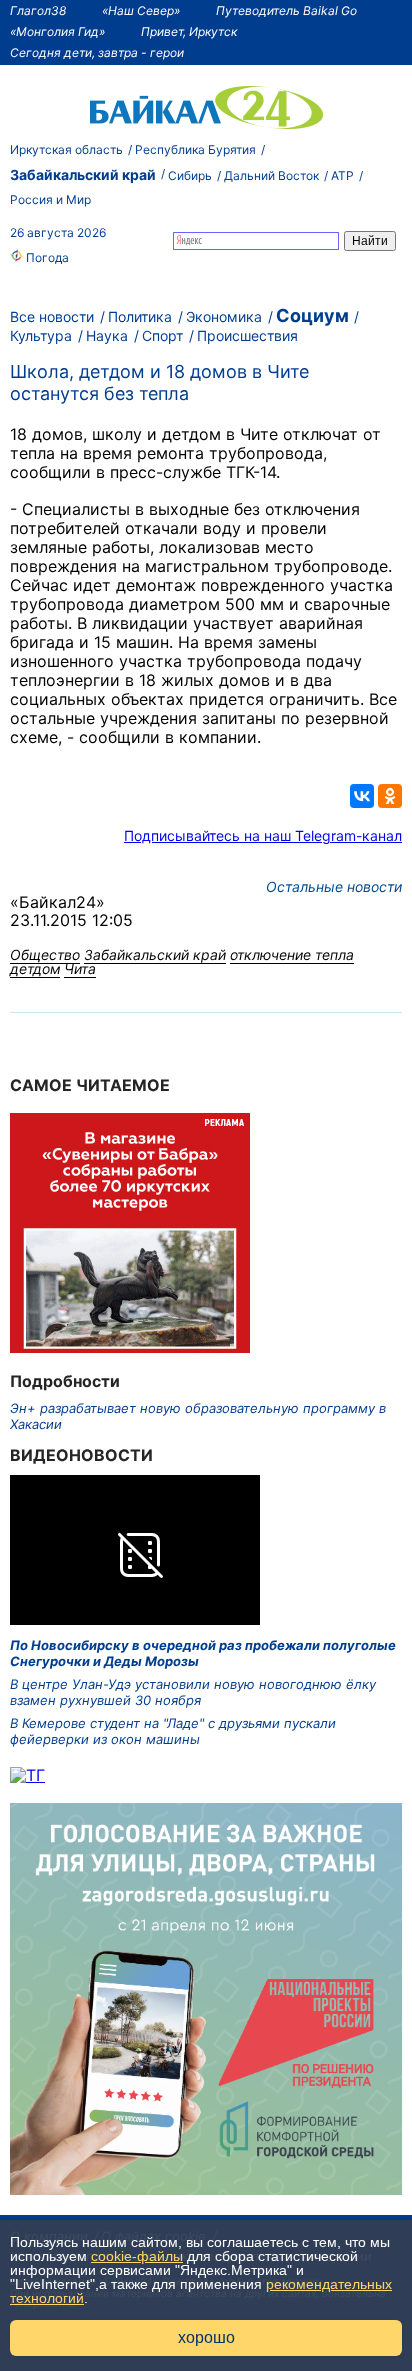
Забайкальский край (83, 174)
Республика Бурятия (195, 149)
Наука (107, 335)
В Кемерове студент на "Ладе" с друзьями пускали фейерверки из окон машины (173, 1731)
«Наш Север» (141, 10)
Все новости (52, 316)
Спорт (162, 335)
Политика (140, 316)
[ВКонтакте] (362, 796)
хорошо (206, 2337)
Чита (80, 968)
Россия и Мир (50, 199)
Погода (46, 257)
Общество (45, 954)
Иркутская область (66, 149)
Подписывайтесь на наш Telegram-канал (263, 835)
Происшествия (247, 335)
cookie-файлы (137, 2256)
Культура (41, 335)
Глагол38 (38, 10)
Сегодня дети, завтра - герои (97, 52)
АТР (342, 175)
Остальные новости (334, 886)
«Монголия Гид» (57, 31)
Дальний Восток (271, 175)
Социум (312, 315)
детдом (35, 968)
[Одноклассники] (390, 796)
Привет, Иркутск (189, 31)
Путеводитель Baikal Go (286, 10)
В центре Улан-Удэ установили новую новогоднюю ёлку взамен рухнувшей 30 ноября (193, 1692)
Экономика (224, 316)
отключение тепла (292, 954)
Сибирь (190, 175)
